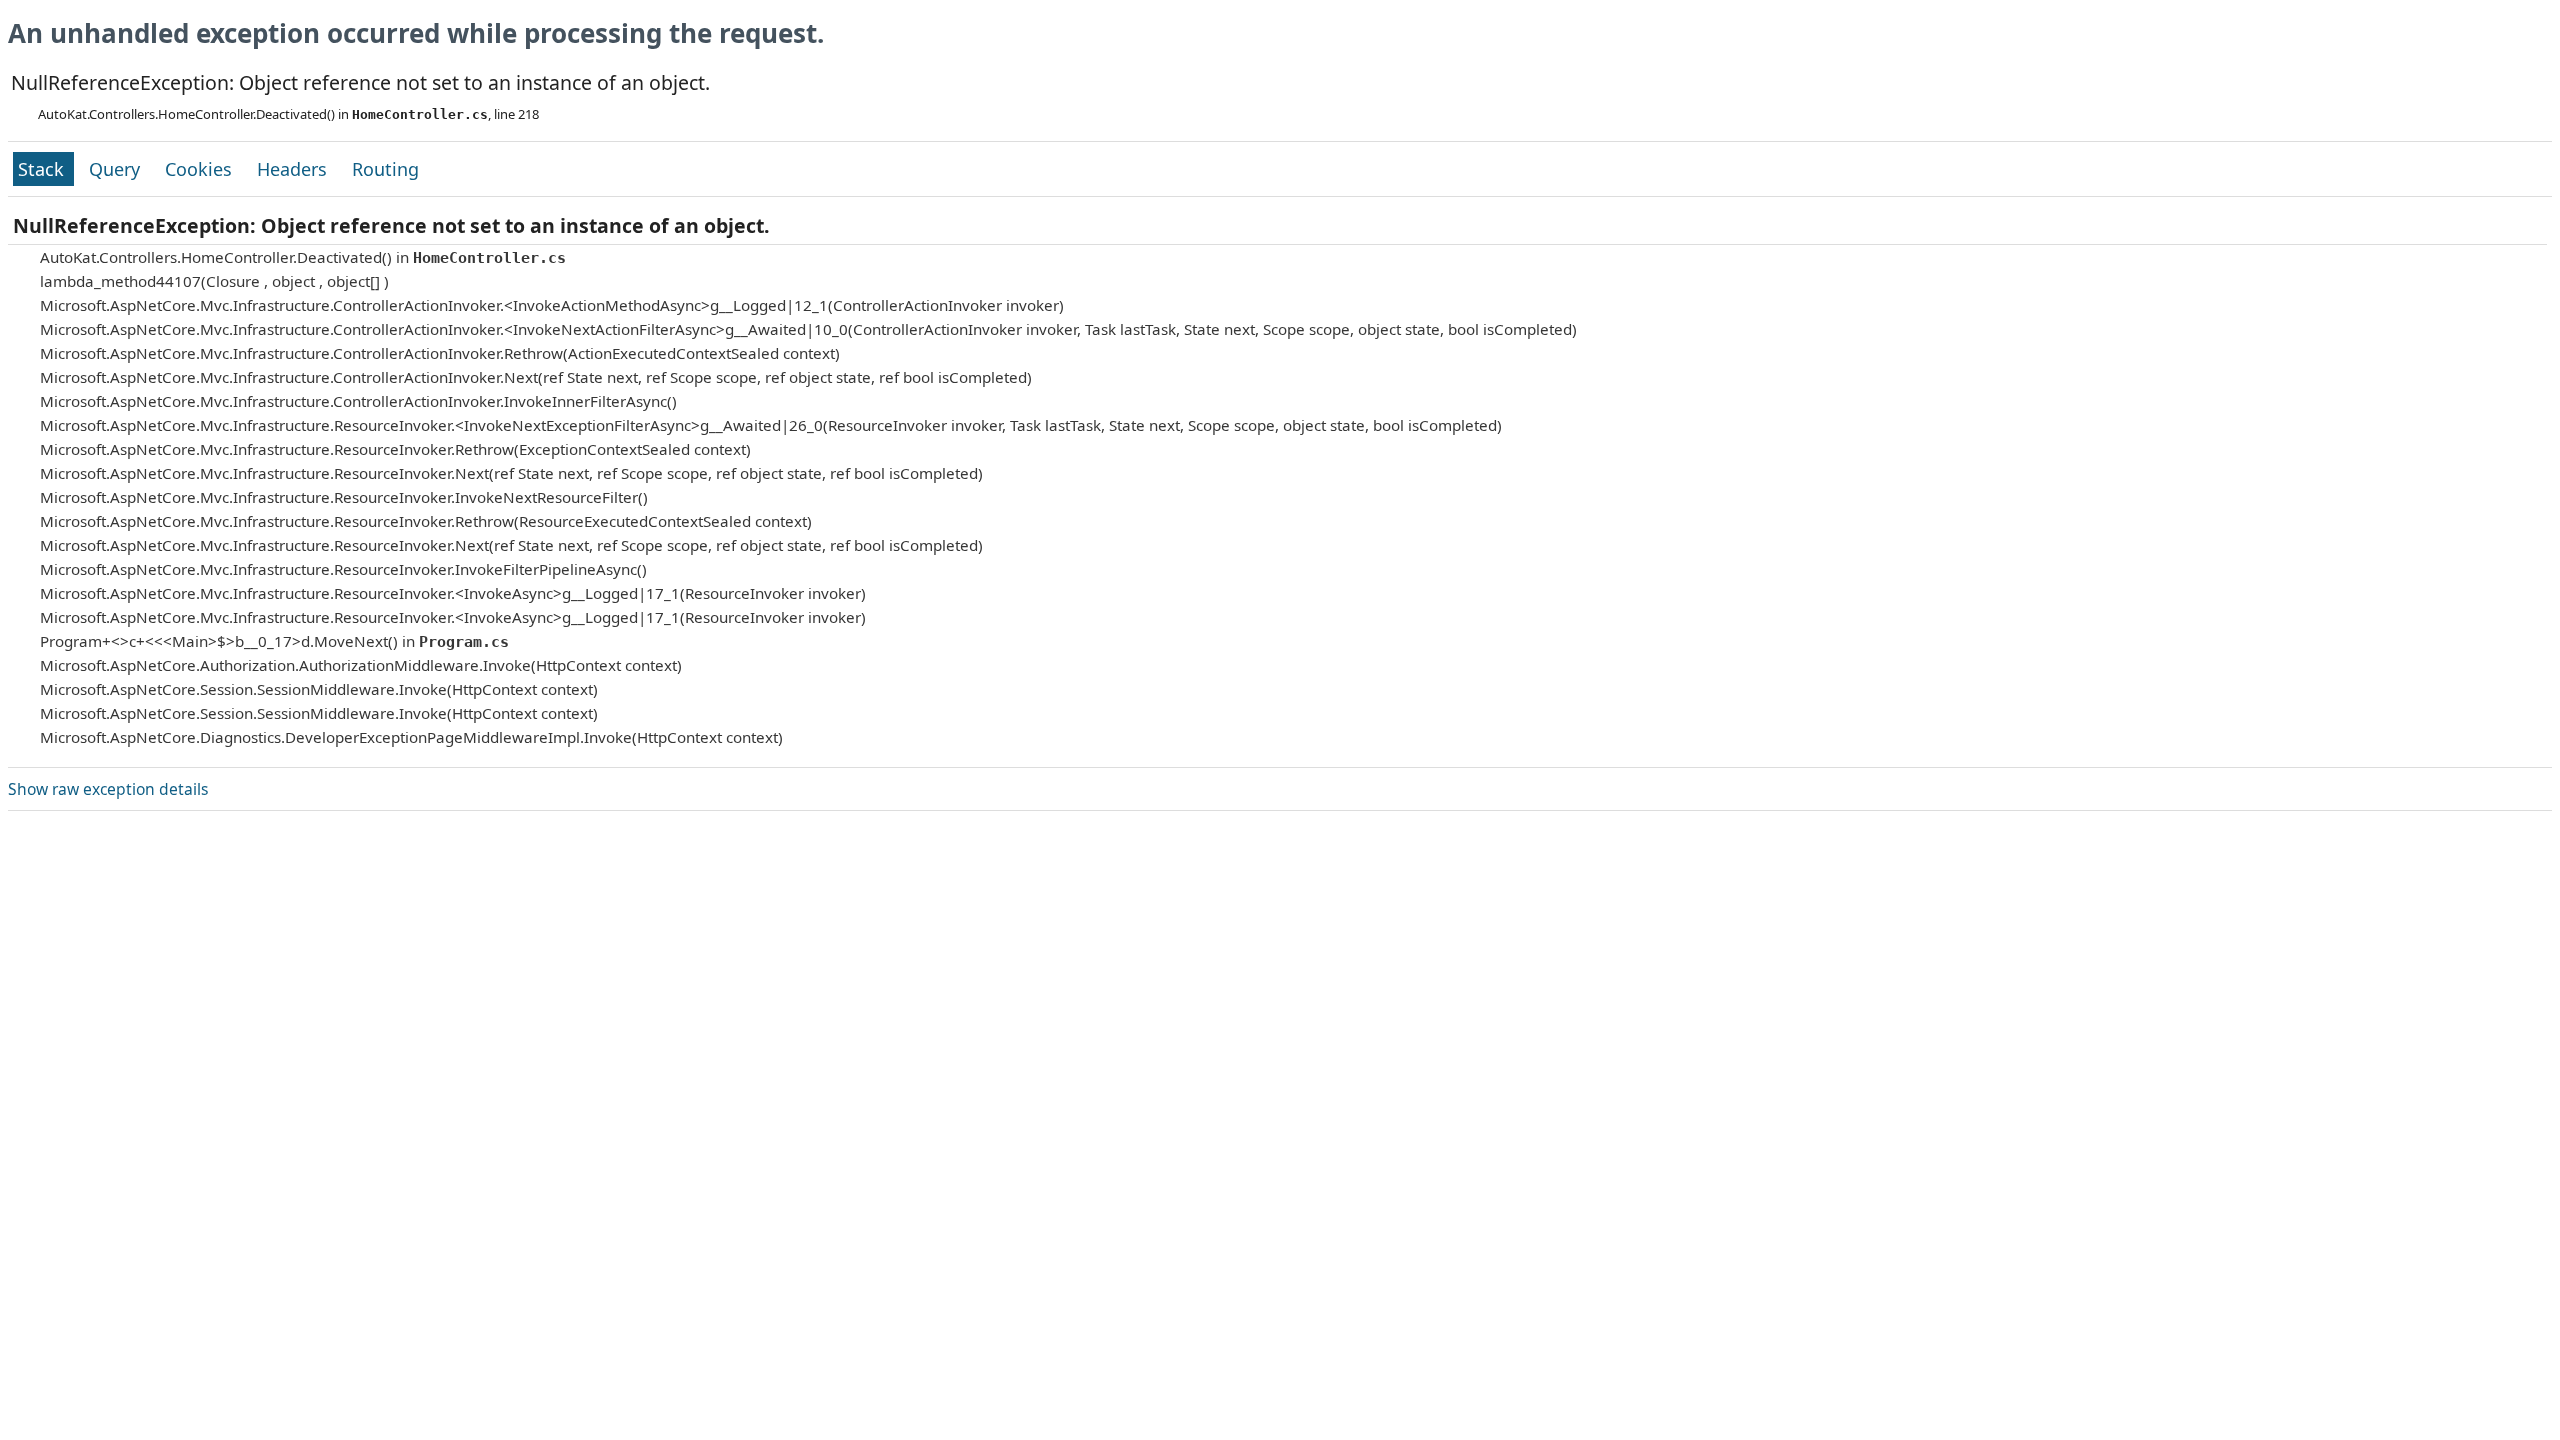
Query (117, 169)
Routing (385, 169)
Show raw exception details (108, 789)
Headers (294, 169)
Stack (43, 169)
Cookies (201, 169)
